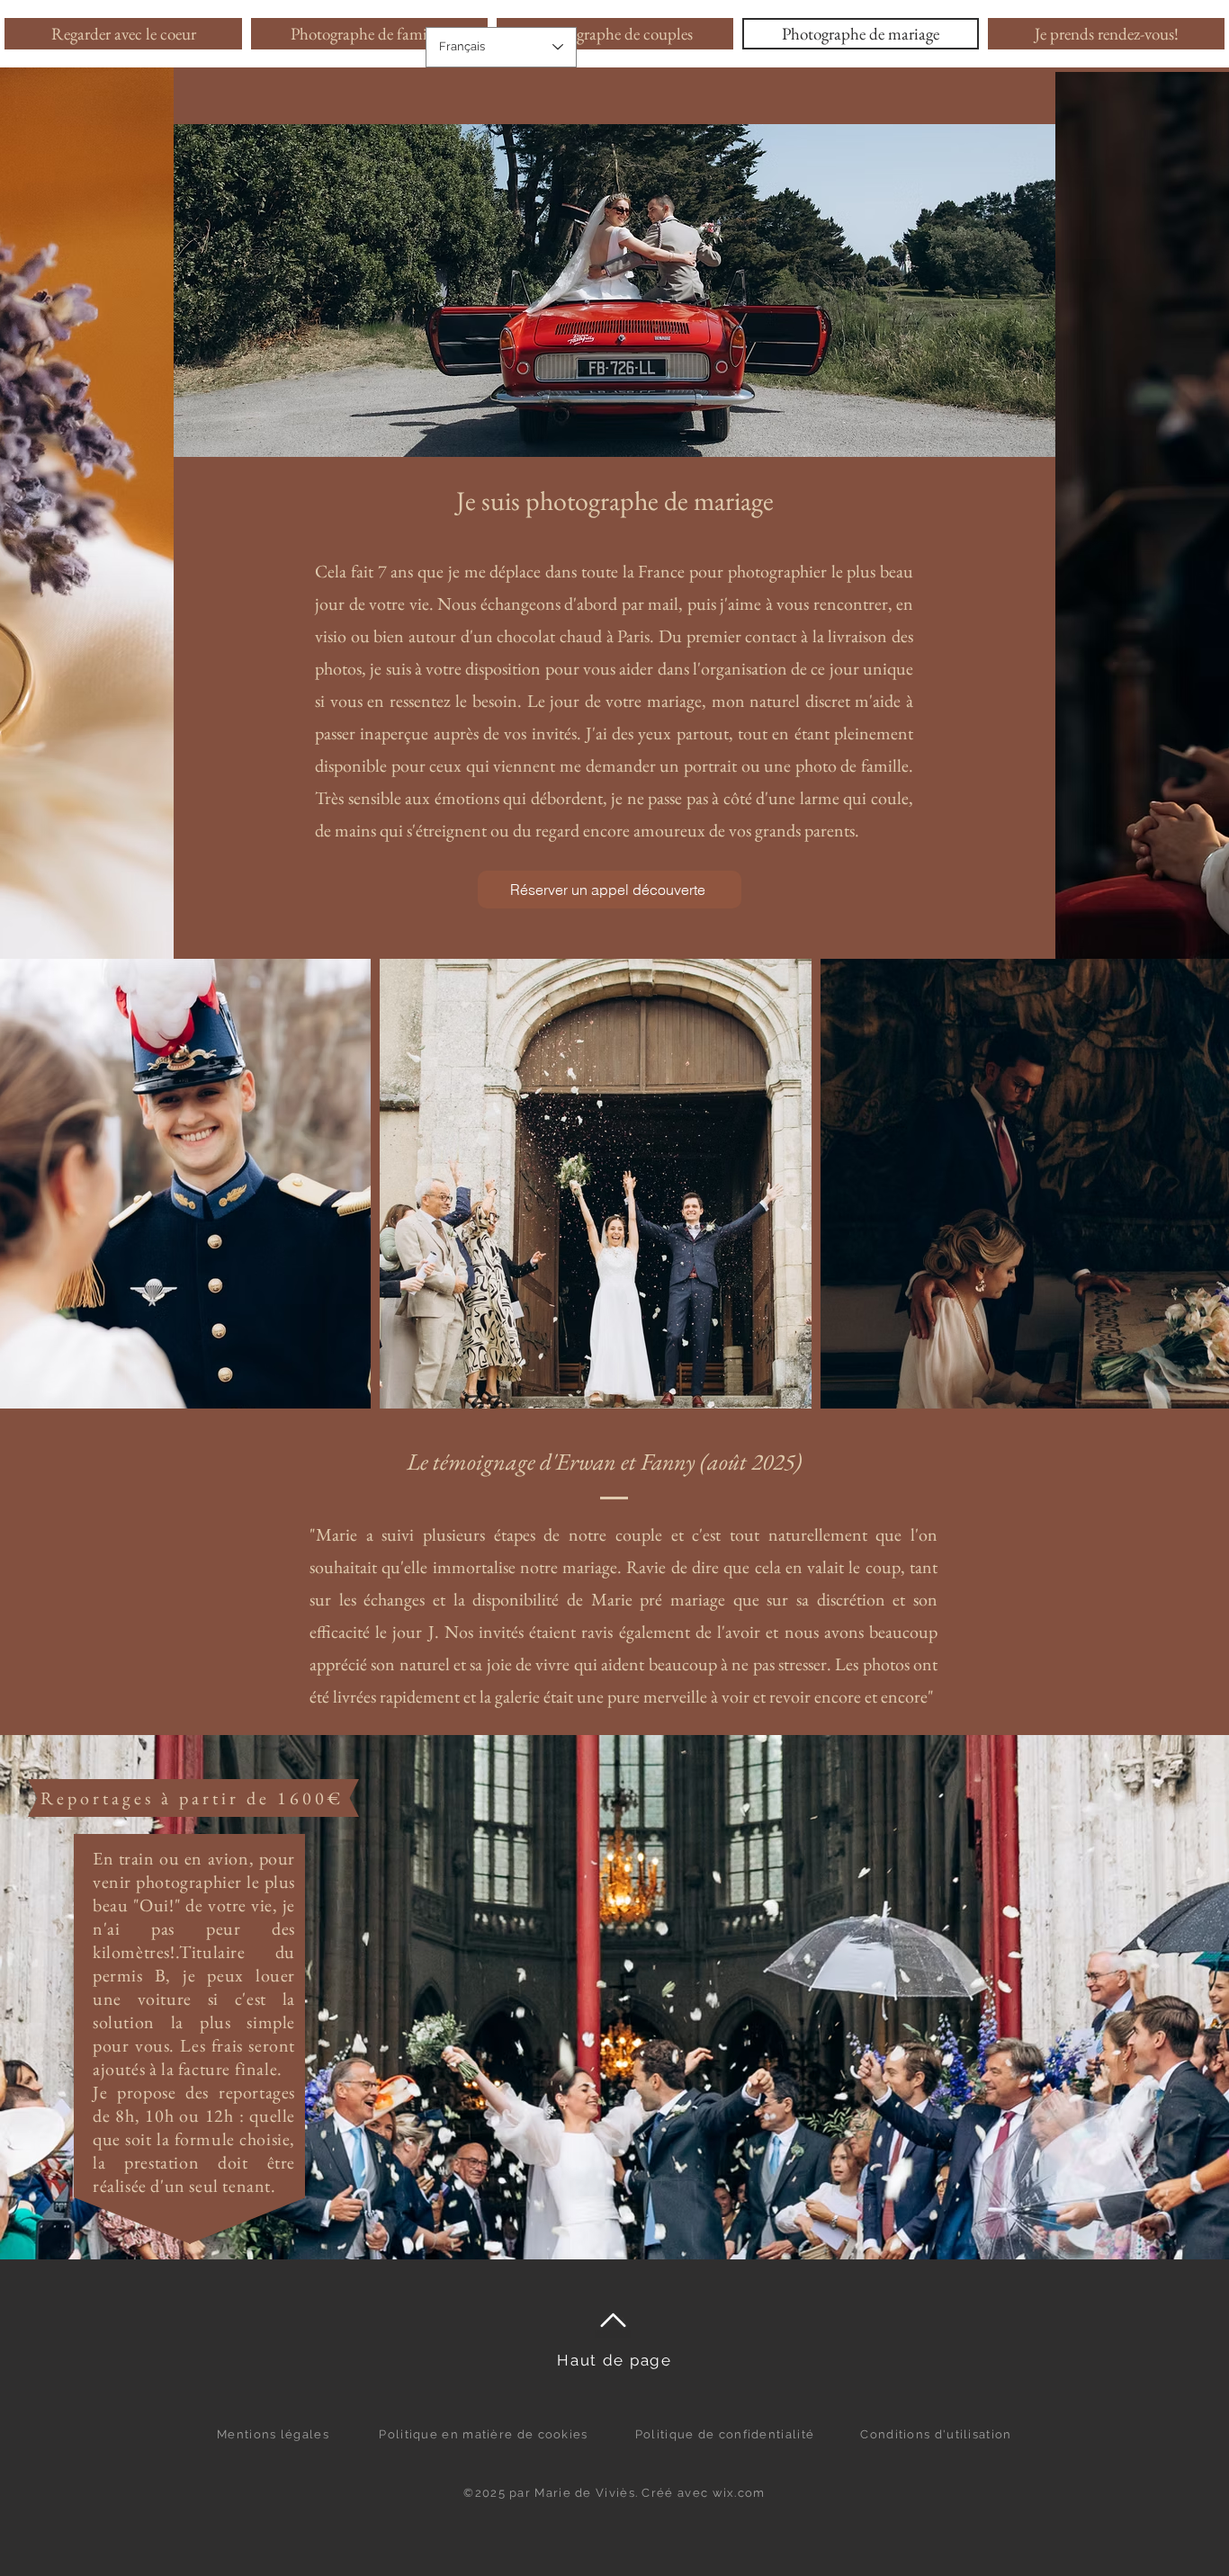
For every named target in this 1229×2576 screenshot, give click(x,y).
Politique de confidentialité (725, 2434)
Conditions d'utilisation (936, 2434)
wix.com (739, 2493)
